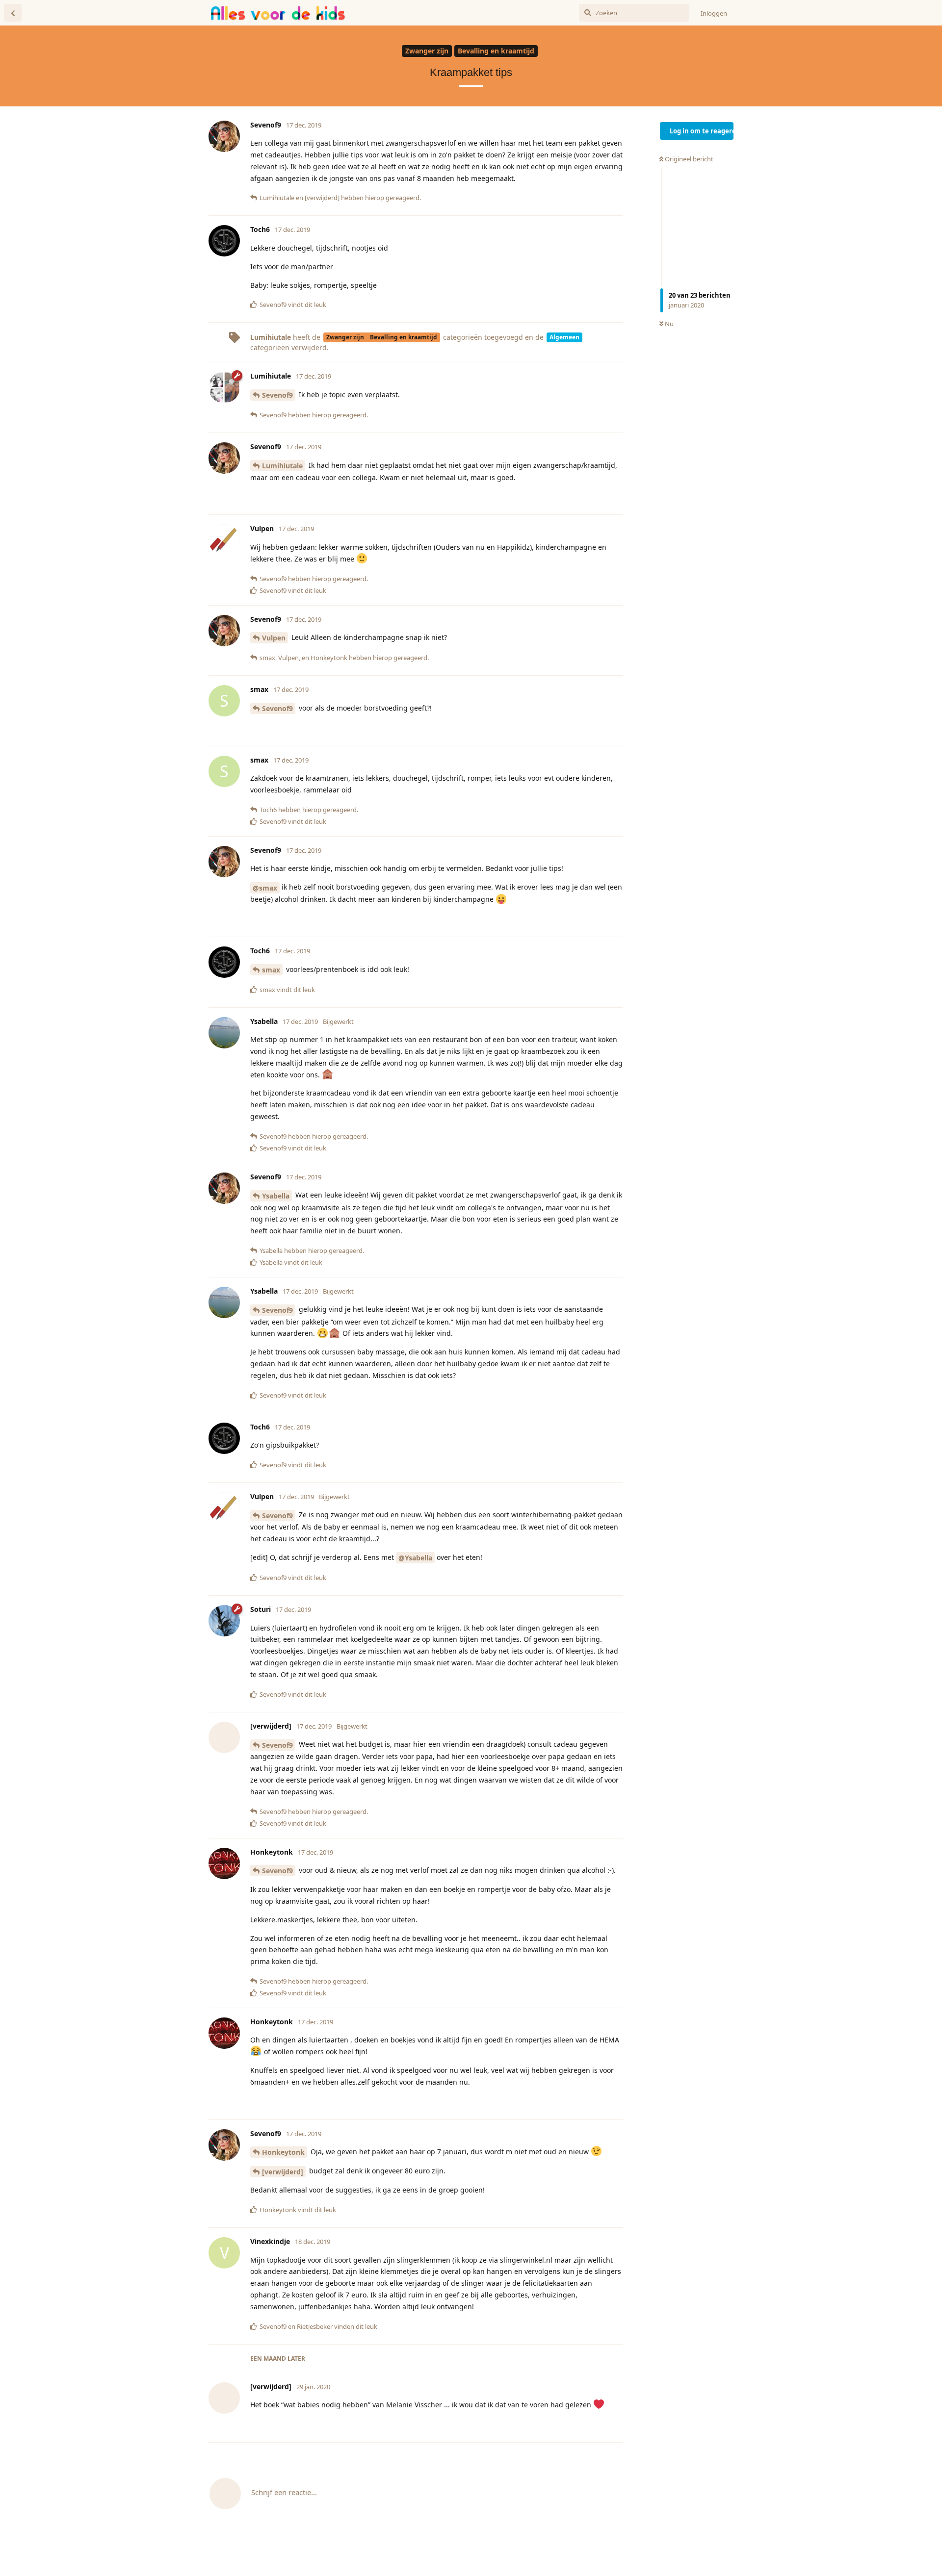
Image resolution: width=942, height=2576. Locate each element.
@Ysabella (415, 1558)
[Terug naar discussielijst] (13, 13)
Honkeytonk (283, 2152)
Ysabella (276, 1196)
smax (271, 970)
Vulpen (274, 638)
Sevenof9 (277, 395)
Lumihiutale (282, 466)
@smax (265, 888)
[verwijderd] (283, 2172)
